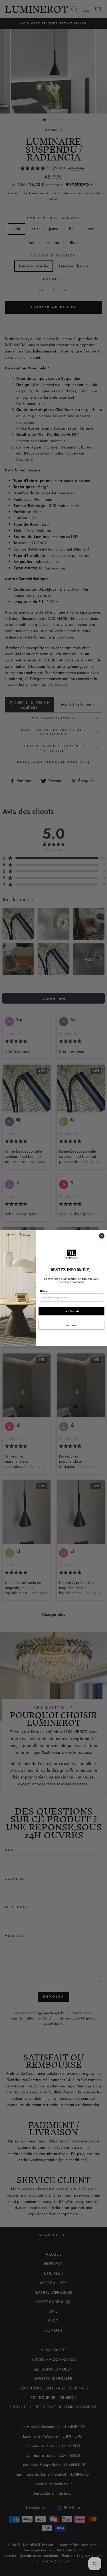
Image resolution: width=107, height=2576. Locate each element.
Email (43, 1291)
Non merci (71, 1325)
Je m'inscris (71, 1311)
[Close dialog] (101, 1236)
